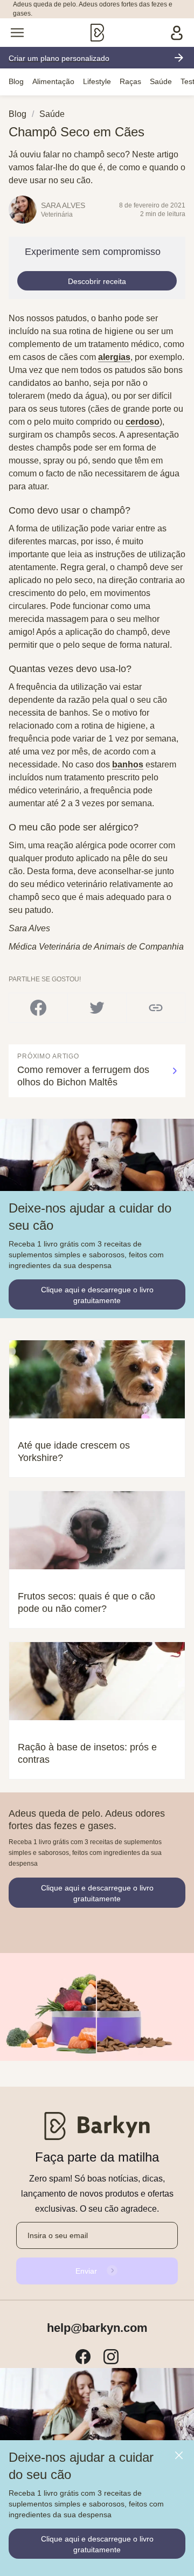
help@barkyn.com (97, 2328)
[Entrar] (177, 33)
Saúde (161, 81)
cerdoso (143, 422)
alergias (114, 357)
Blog (16, 81)
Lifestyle (97, 81)
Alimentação (53, 81)
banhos (128, 764)
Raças (130, 81)
